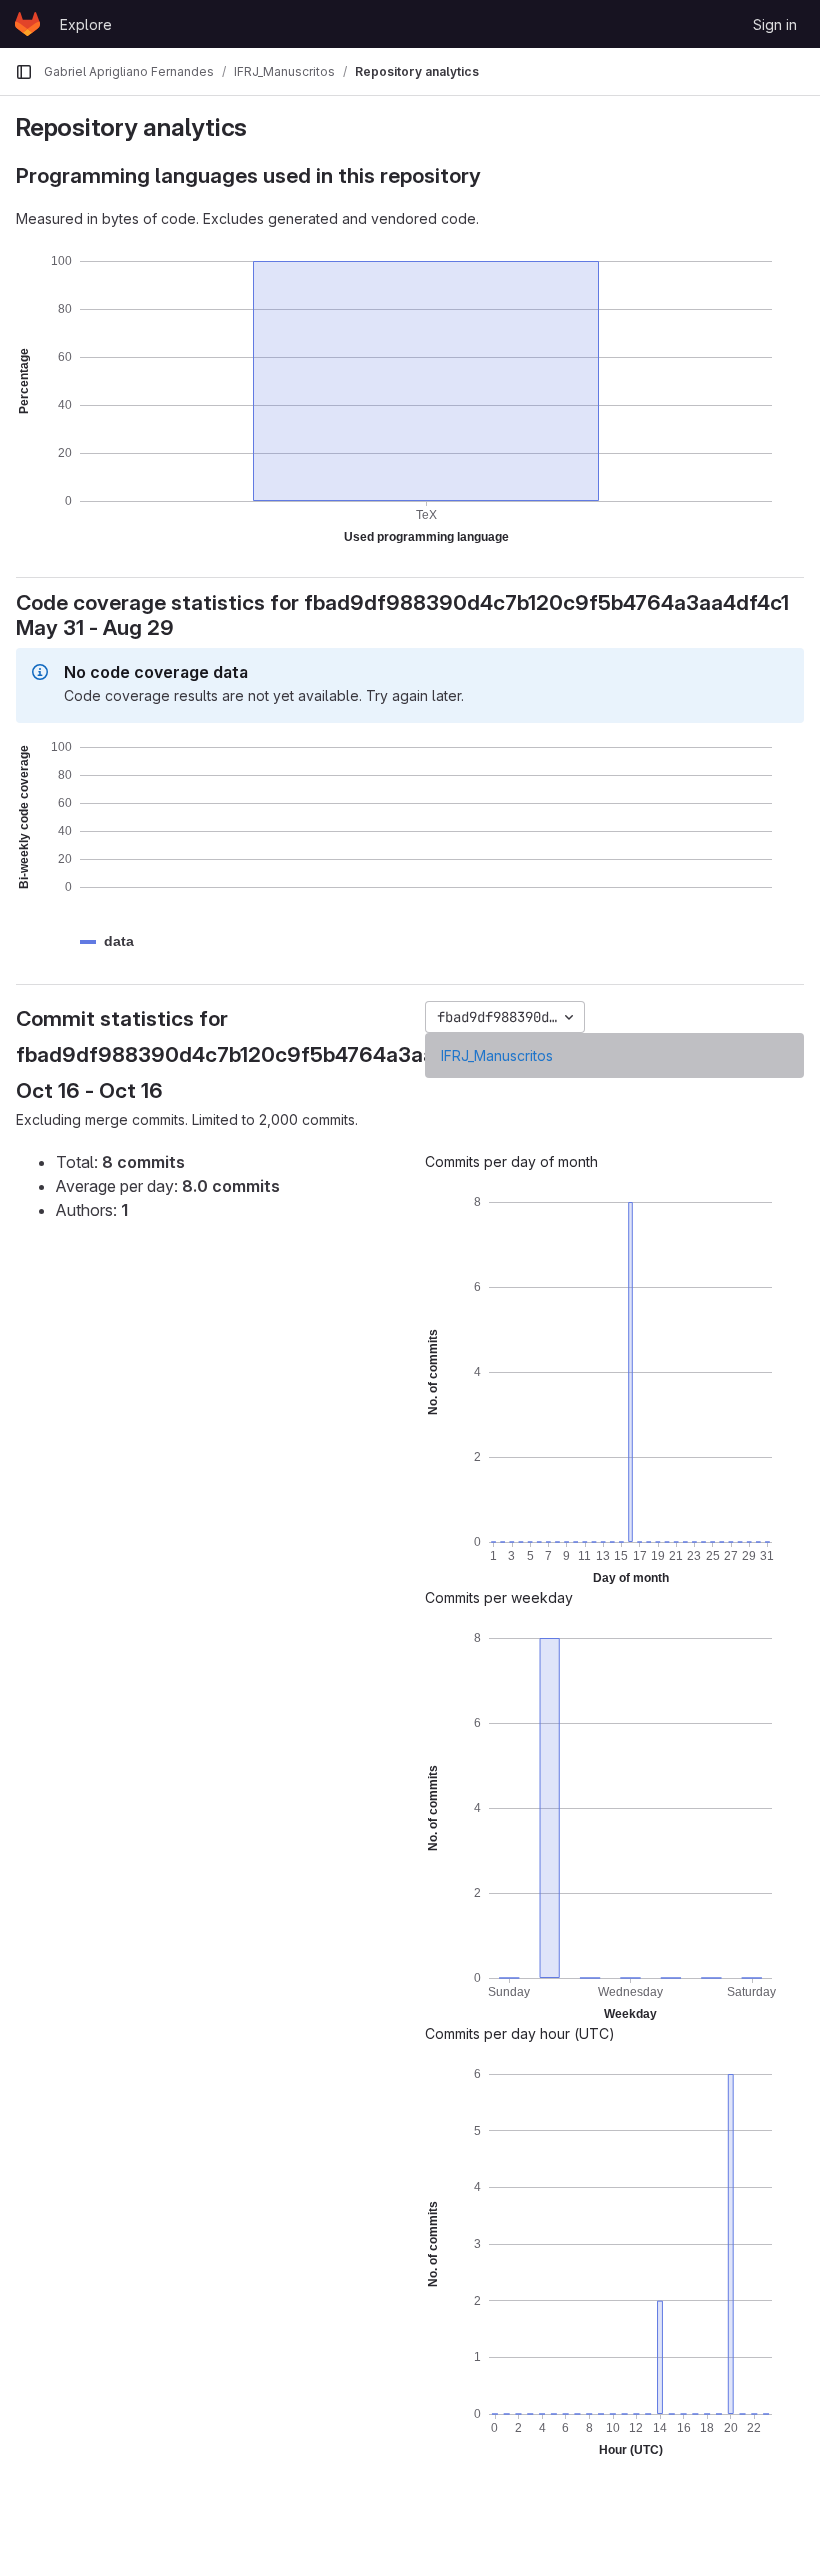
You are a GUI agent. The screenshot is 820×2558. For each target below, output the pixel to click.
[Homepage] (27, 24)
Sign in (775, 24)
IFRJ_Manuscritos (497, 1055)
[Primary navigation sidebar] (24, 72)
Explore (86, 24)
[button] (119, 941)
